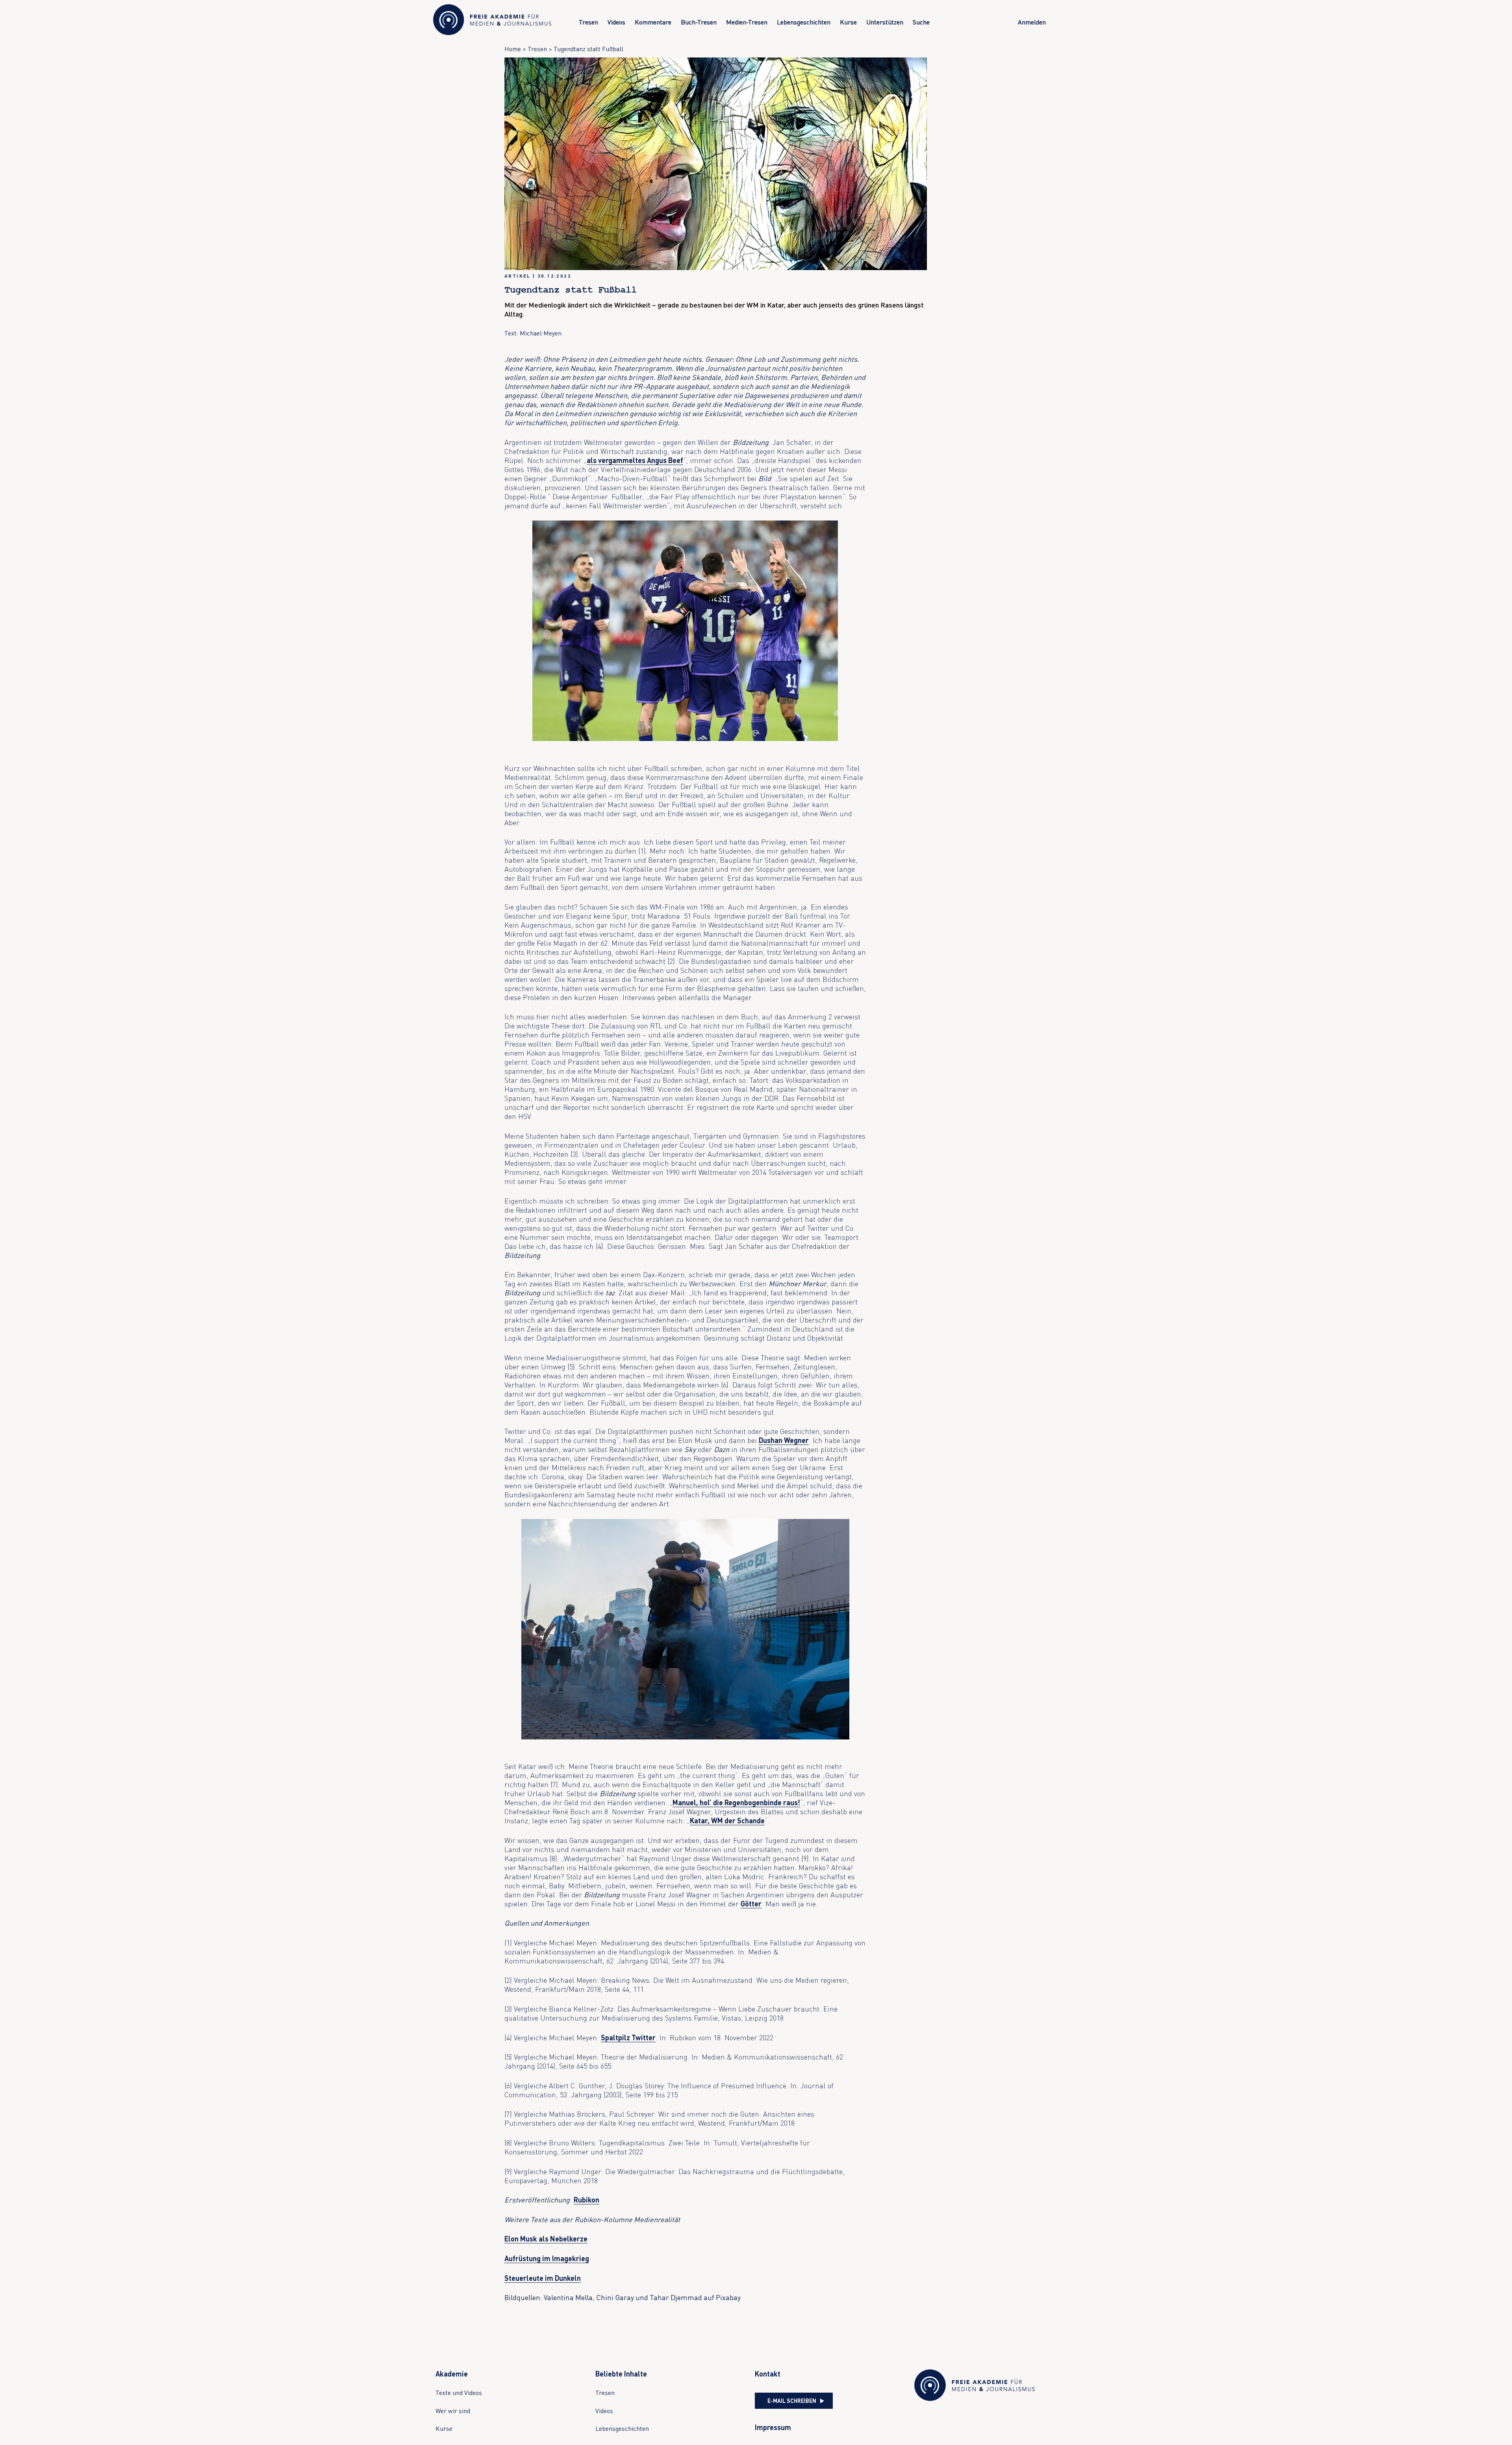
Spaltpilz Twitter (628, 2038)
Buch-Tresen (699, 22)
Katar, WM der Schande (727, 1821)
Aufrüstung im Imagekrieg (547, 2258)
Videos (616, 22)
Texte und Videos (459, 2393)
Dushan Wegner (784, 1440)
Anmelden (1032, 22)
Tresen (588, 22)
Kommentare (653, 22)
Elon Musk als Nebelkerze (546, 2239)
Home (513, 49)
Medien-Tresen (747, 22)
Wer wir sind (453, 2411)
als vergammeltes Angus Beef (635, 460)
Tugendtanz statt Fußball (588, 49)
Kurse (848, 22)
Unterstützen (885, 22)
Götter (751, 1904)
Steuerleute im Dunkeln (543, 2278)
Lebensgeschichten (804, 22)
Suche (921, 22)
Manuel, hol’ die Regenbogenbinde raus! (736, 1802)
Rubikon (586, 2200)
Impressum (773, 2427)
